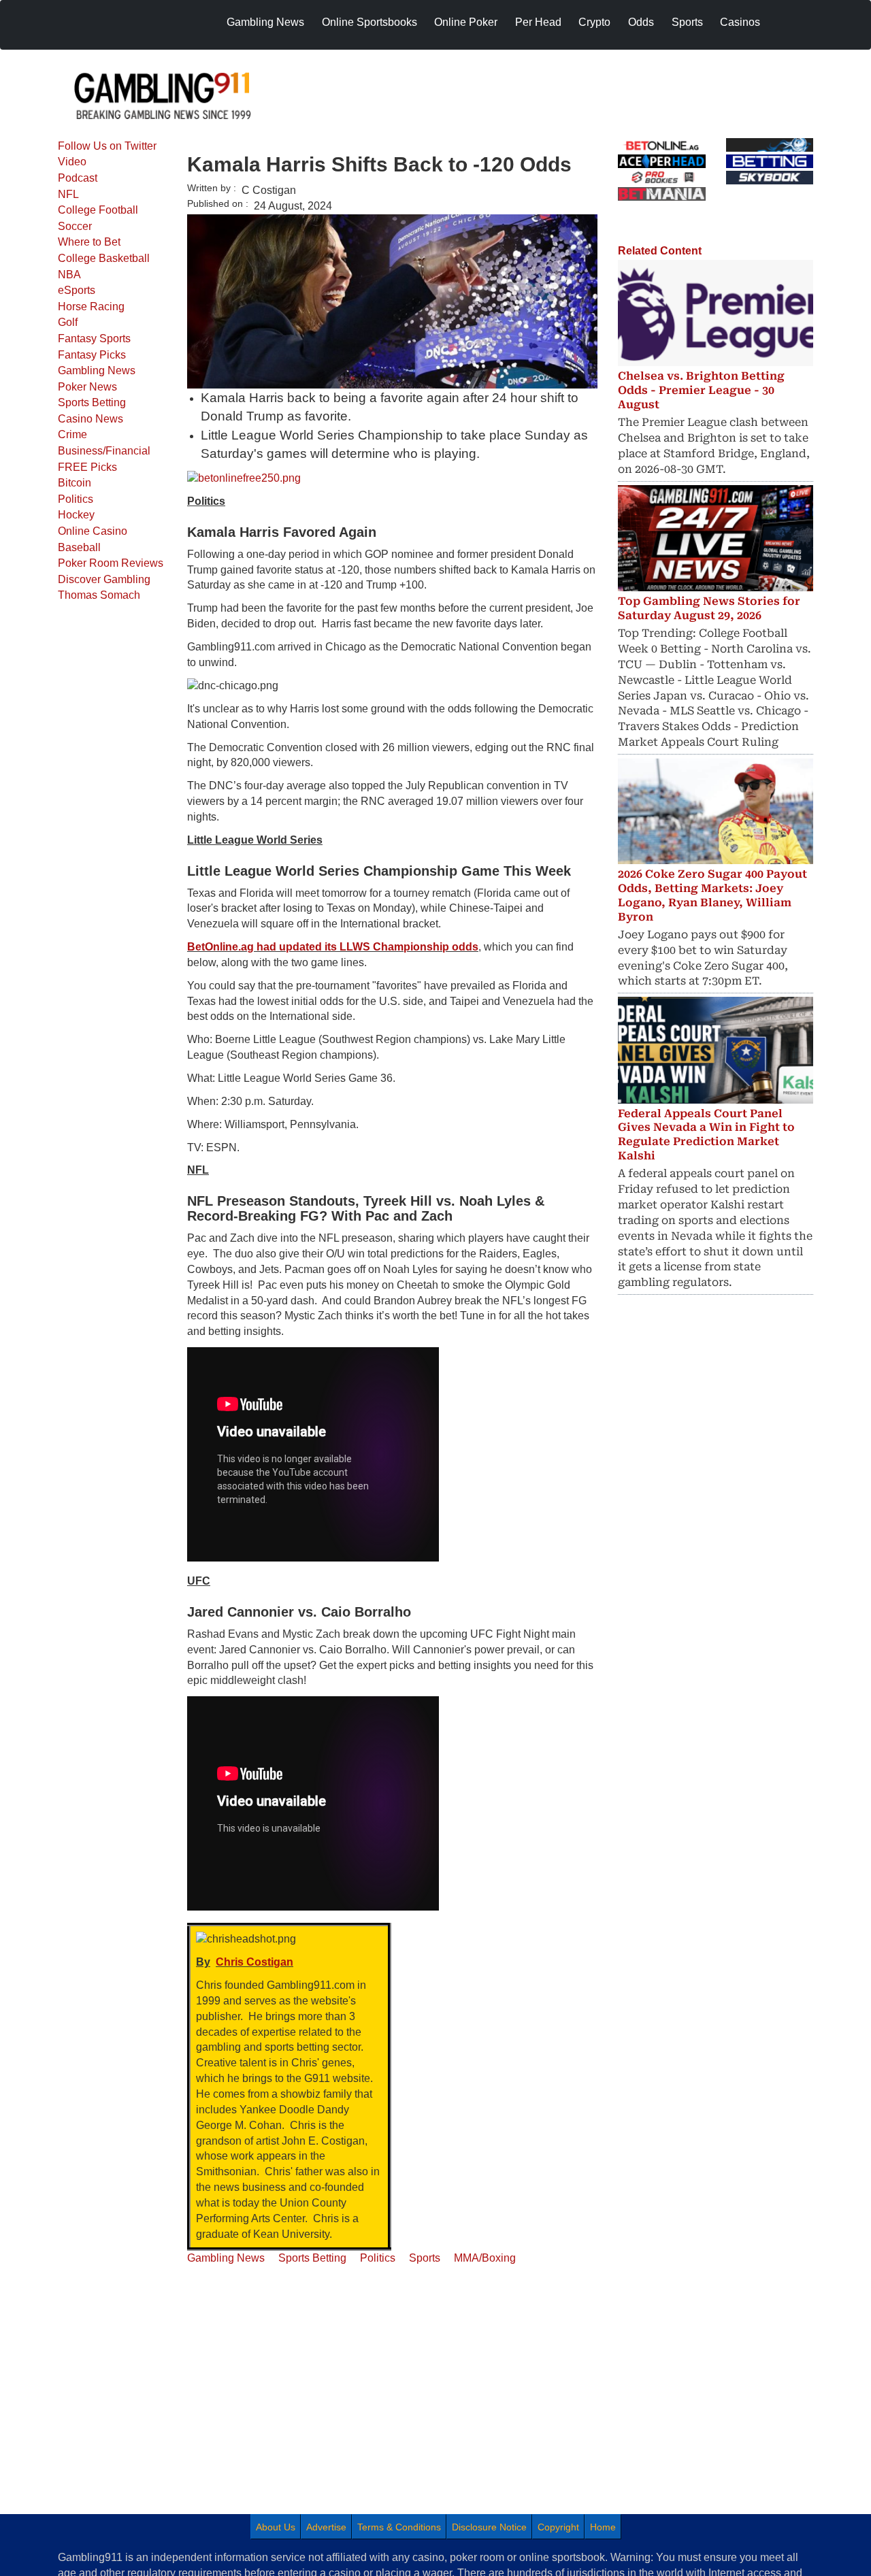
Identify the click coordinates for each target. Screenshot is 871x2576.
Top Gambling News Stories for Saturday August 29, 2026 (709, 608)
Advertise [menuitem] (326, 2527)
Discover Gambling (104, 579)
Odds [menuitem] (641, 22)
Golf (68, 322)
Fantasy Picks (92, 355)
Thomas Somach (99, 595)
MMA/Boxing (485, 2258)
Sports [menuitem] (687, 22)
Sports (425, 2258)
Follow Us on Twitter (107, 146)
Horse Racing (91, 307)
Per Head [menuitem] (538, 22)
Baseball (79, 547)
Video (72, 162)
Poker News (87, 387)
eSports (77, 290)
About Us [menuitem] (276, 2527)
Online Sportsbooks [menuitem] (369, 22)
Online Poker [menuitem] (466, 22)
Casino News (91, 419)
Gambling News (97, 370)
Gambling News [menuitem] (265, 22)
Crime (72, 434)
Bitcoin (75, 483)
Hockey (76, 515)
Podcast (78, 178)
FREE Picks (87, 467)
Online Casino (93, 531)
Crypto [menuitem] (594, 22)
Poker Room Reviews (111, 563)
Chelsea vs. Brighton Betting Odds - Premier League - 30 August (701, 390)
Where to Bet (89, 242)
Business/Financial (104, 451)
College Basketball (104, 258)
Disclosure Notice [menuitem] (489, 2527)
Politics (76, 499)
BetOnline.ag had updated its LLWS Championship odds (333, 947)
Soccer (75, 226)
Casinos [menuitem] (740, 22)
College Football (98, 210)
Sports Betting (92, 402)
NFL (68, 194)
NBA (69, 275)
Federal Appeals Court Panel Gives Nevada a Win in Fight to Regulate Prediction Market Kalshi (706, 1135)
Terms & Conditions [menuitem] (399, 2527)
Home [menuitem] (603, 2527)
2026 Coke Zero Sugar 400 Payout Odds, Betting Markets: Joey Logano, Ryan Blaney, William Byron (712, 895)
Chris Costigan (254, 1962)
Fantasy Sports (94, 338)
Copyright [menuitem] (558, 2527)
